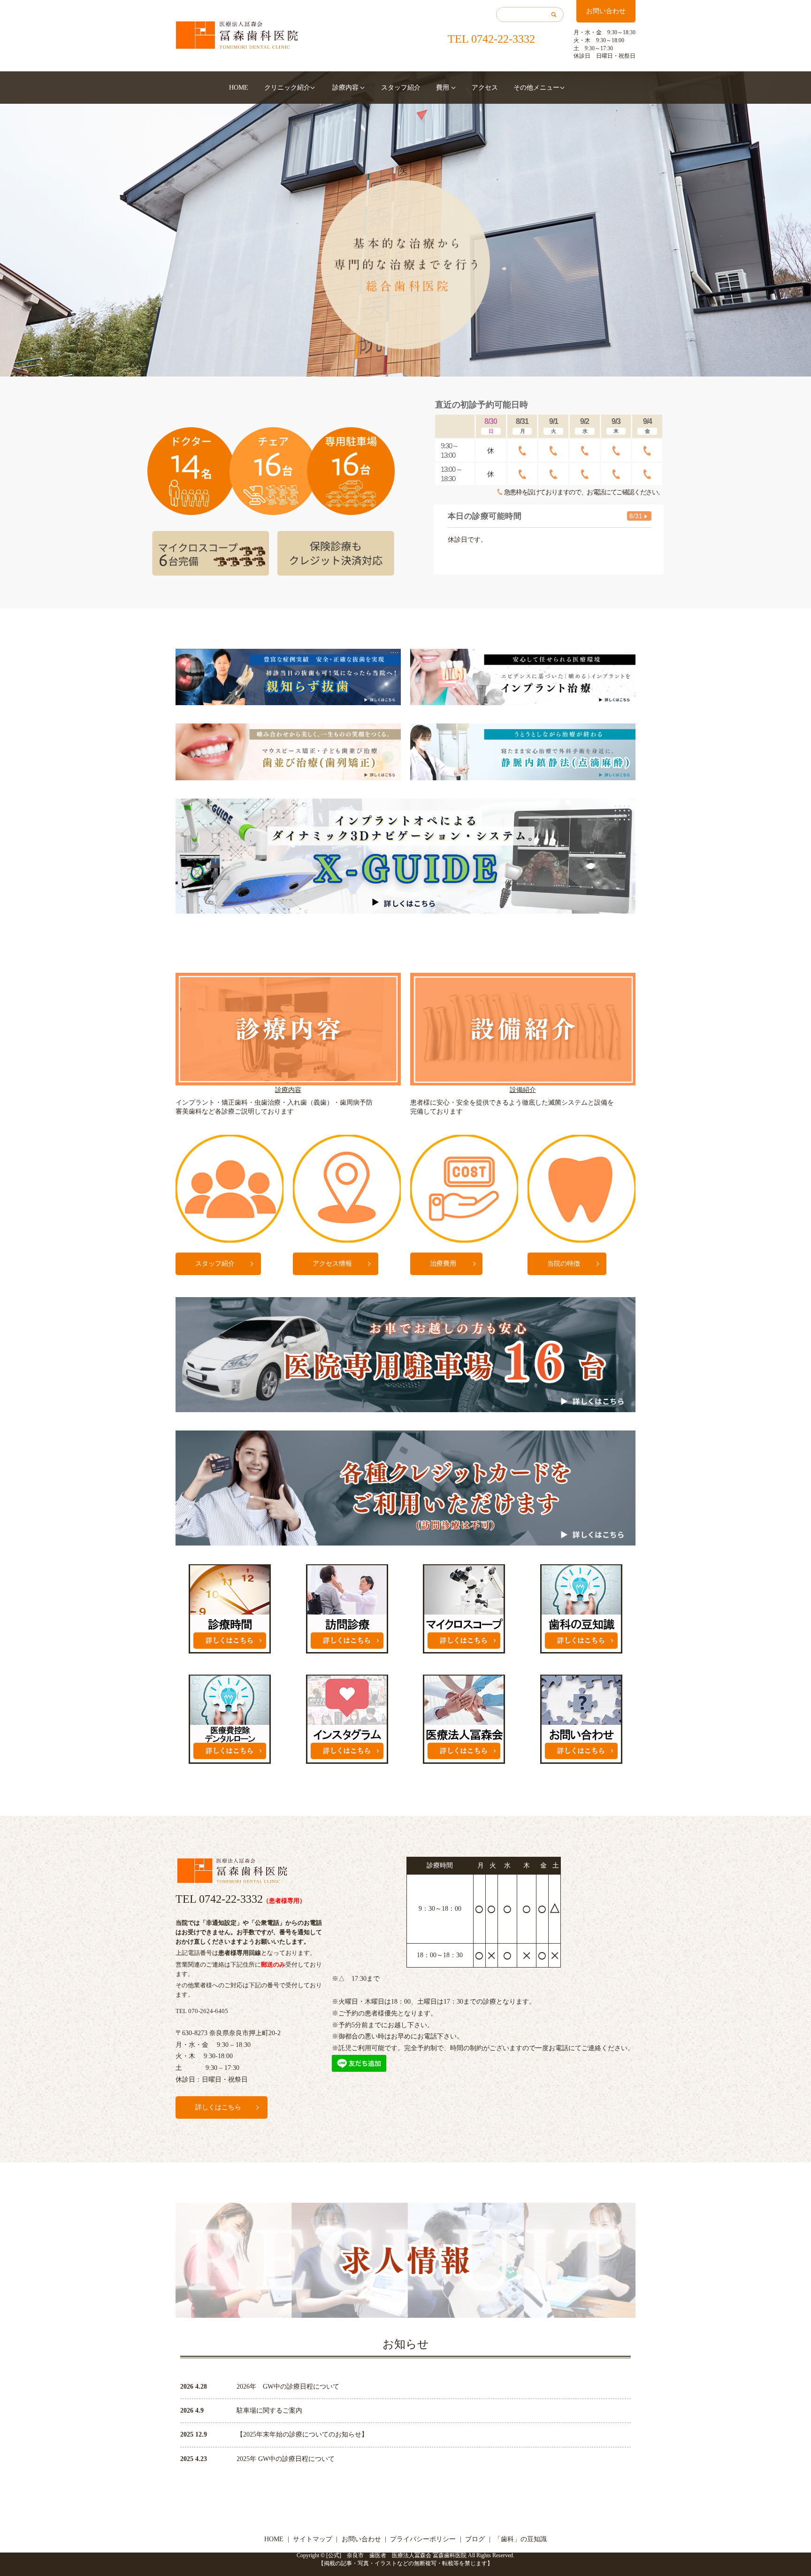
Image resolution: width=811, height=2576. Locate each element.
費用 (443, 88)
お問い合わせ (606, 11)
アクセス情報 (332, 1264)
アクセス (485, 88)
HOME (239, 88)
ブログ (475, 2539)
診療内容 (345, 88)
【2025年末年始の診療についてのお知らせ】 (302, 2434)
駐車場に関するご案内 (269, 2411)
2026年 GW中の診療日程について (288, 2387)
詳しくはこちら (218, 2107)
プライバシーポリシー (423, 2539)
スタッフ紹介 (401, 88)
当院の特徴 (564, 1264)
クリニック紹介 (287, 88)
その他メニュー (536, 88)
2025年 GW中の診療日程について (286, 2459)
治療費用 (443, 1264)
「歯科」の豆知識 (520, 2539)
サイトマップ (313, 2539)
